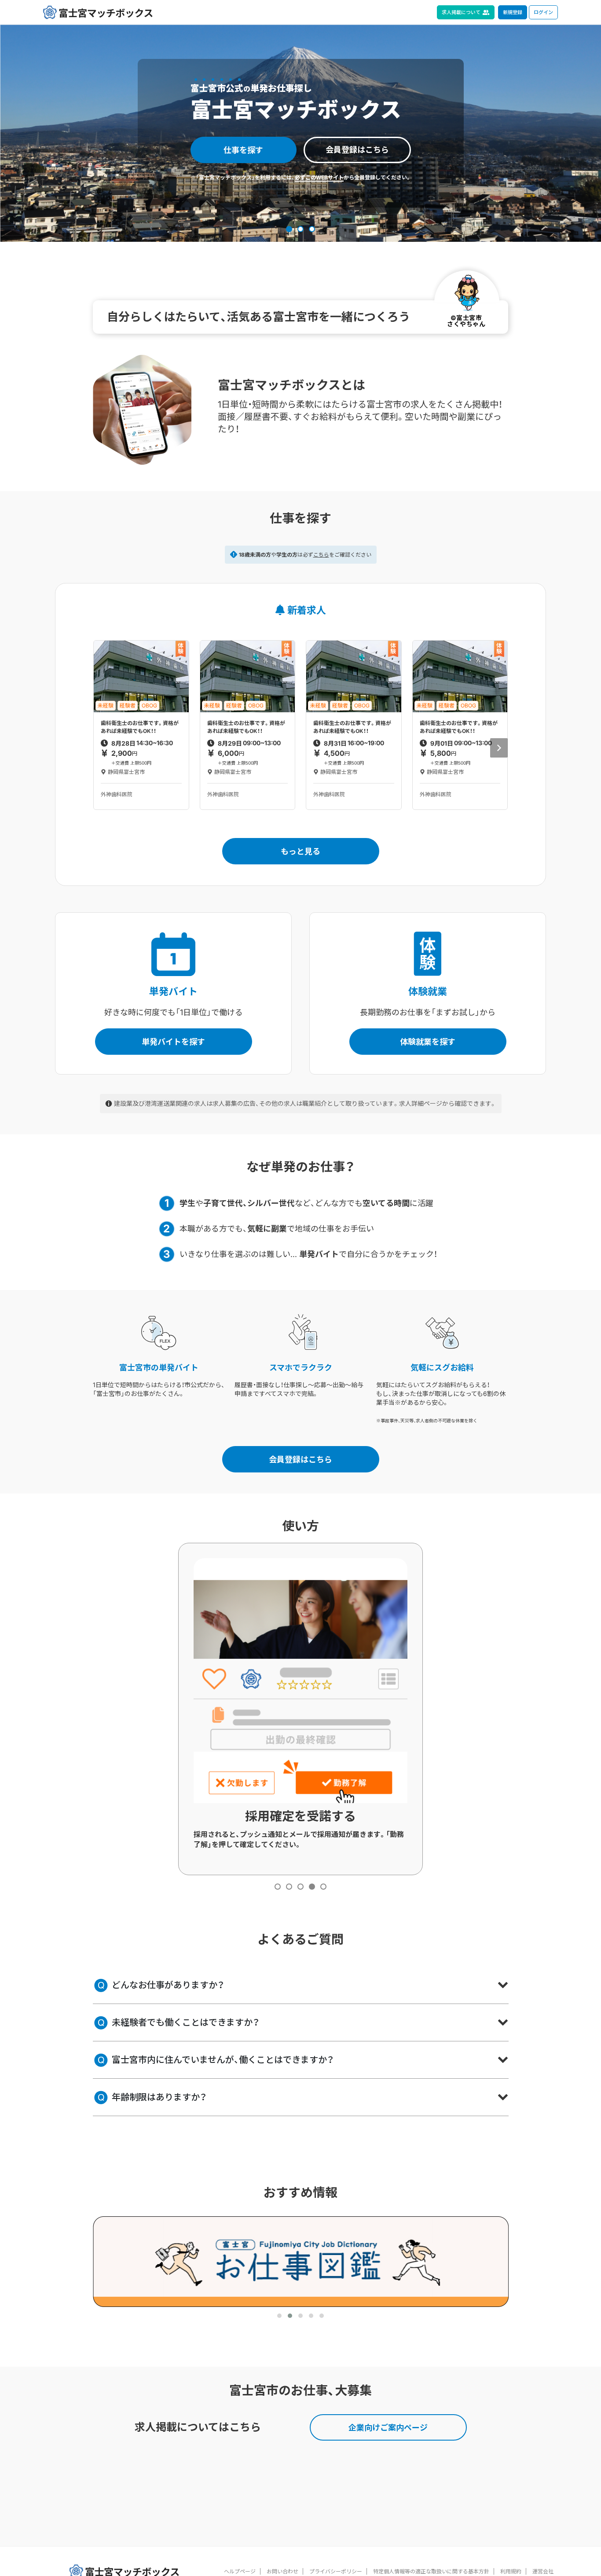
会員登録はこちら (357, 150)
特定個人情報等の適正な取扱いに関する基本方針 (431, 2571)
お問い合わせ (282, 2571)
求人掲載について (461, 12)
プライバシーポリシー (336, 2571)
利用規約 (511, 2571)
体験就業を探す (428, 1042)
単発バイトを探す (173, 1042)
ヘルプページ (240, 2571)
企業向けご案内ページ (388, 2428)
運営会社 (543, 2571)
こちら (321, 555)
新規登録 (513, 12)
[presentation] (499, 748)
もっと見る (300, 851)
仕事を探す (243, 150)
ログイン (543, 12)
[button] (289, 229)
